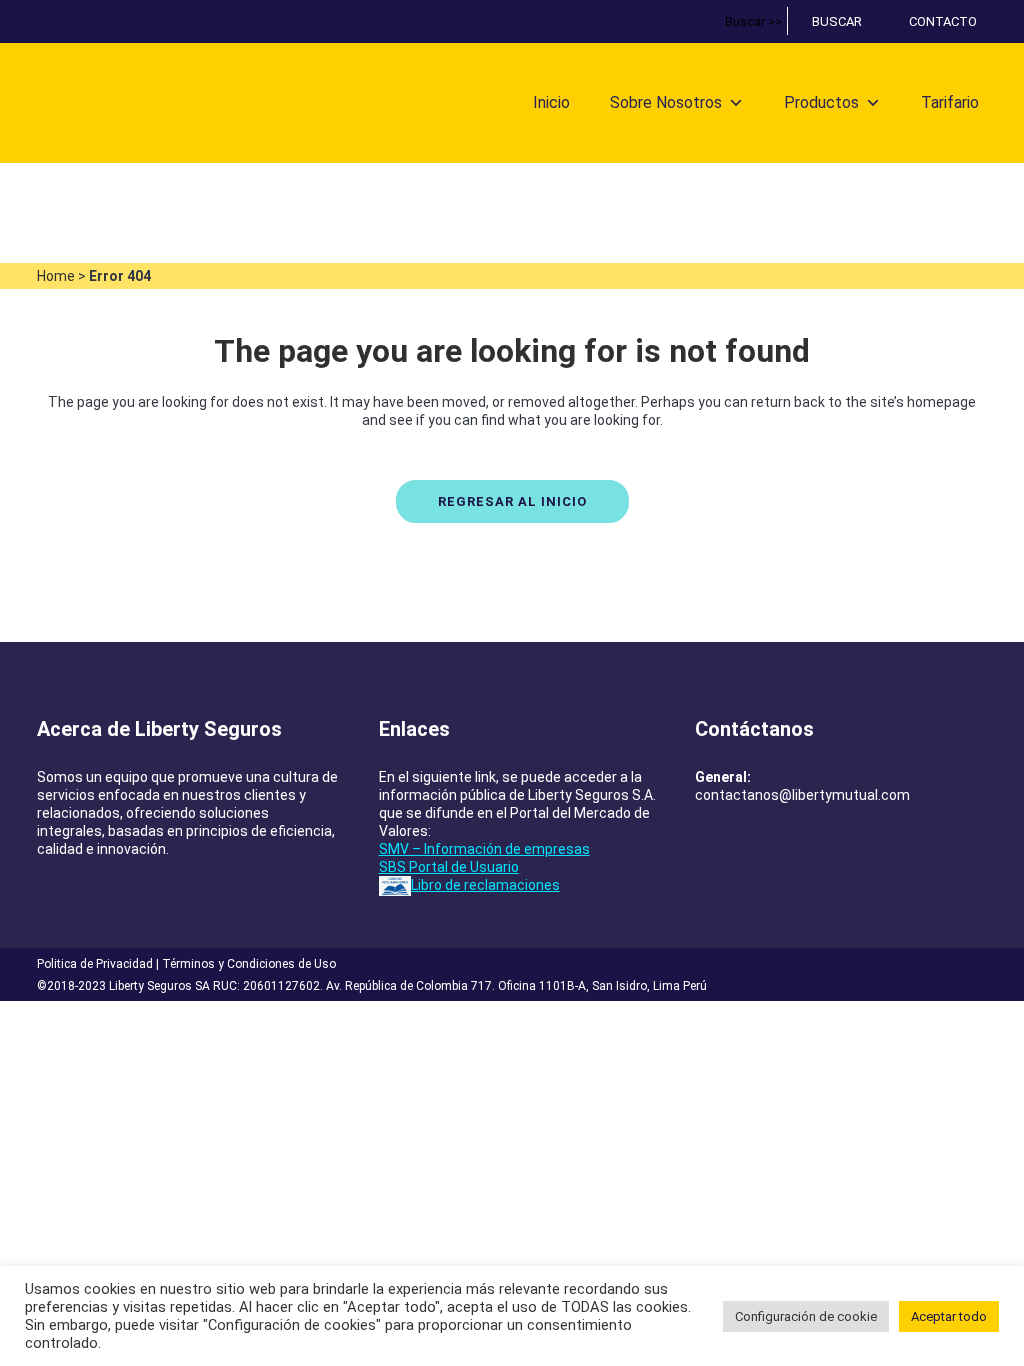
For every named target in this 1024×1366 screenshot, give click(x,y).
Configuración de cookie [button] (806, 1316)
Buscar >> (753, 21)
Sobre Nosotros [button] (666, 102)
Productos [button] (821, 102)
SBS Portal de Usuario (449, 867)
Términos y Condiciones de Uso (249, 964)
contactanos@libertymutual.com (802, 795)
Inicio (551, 102)
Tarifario (950, 102)
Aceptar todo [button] (949, 1316)
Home (56, 276)
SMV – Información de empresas (484, 849)
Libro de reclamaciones (485, 885)
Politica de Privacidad (95, 964)
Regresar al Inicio (512, 501)
